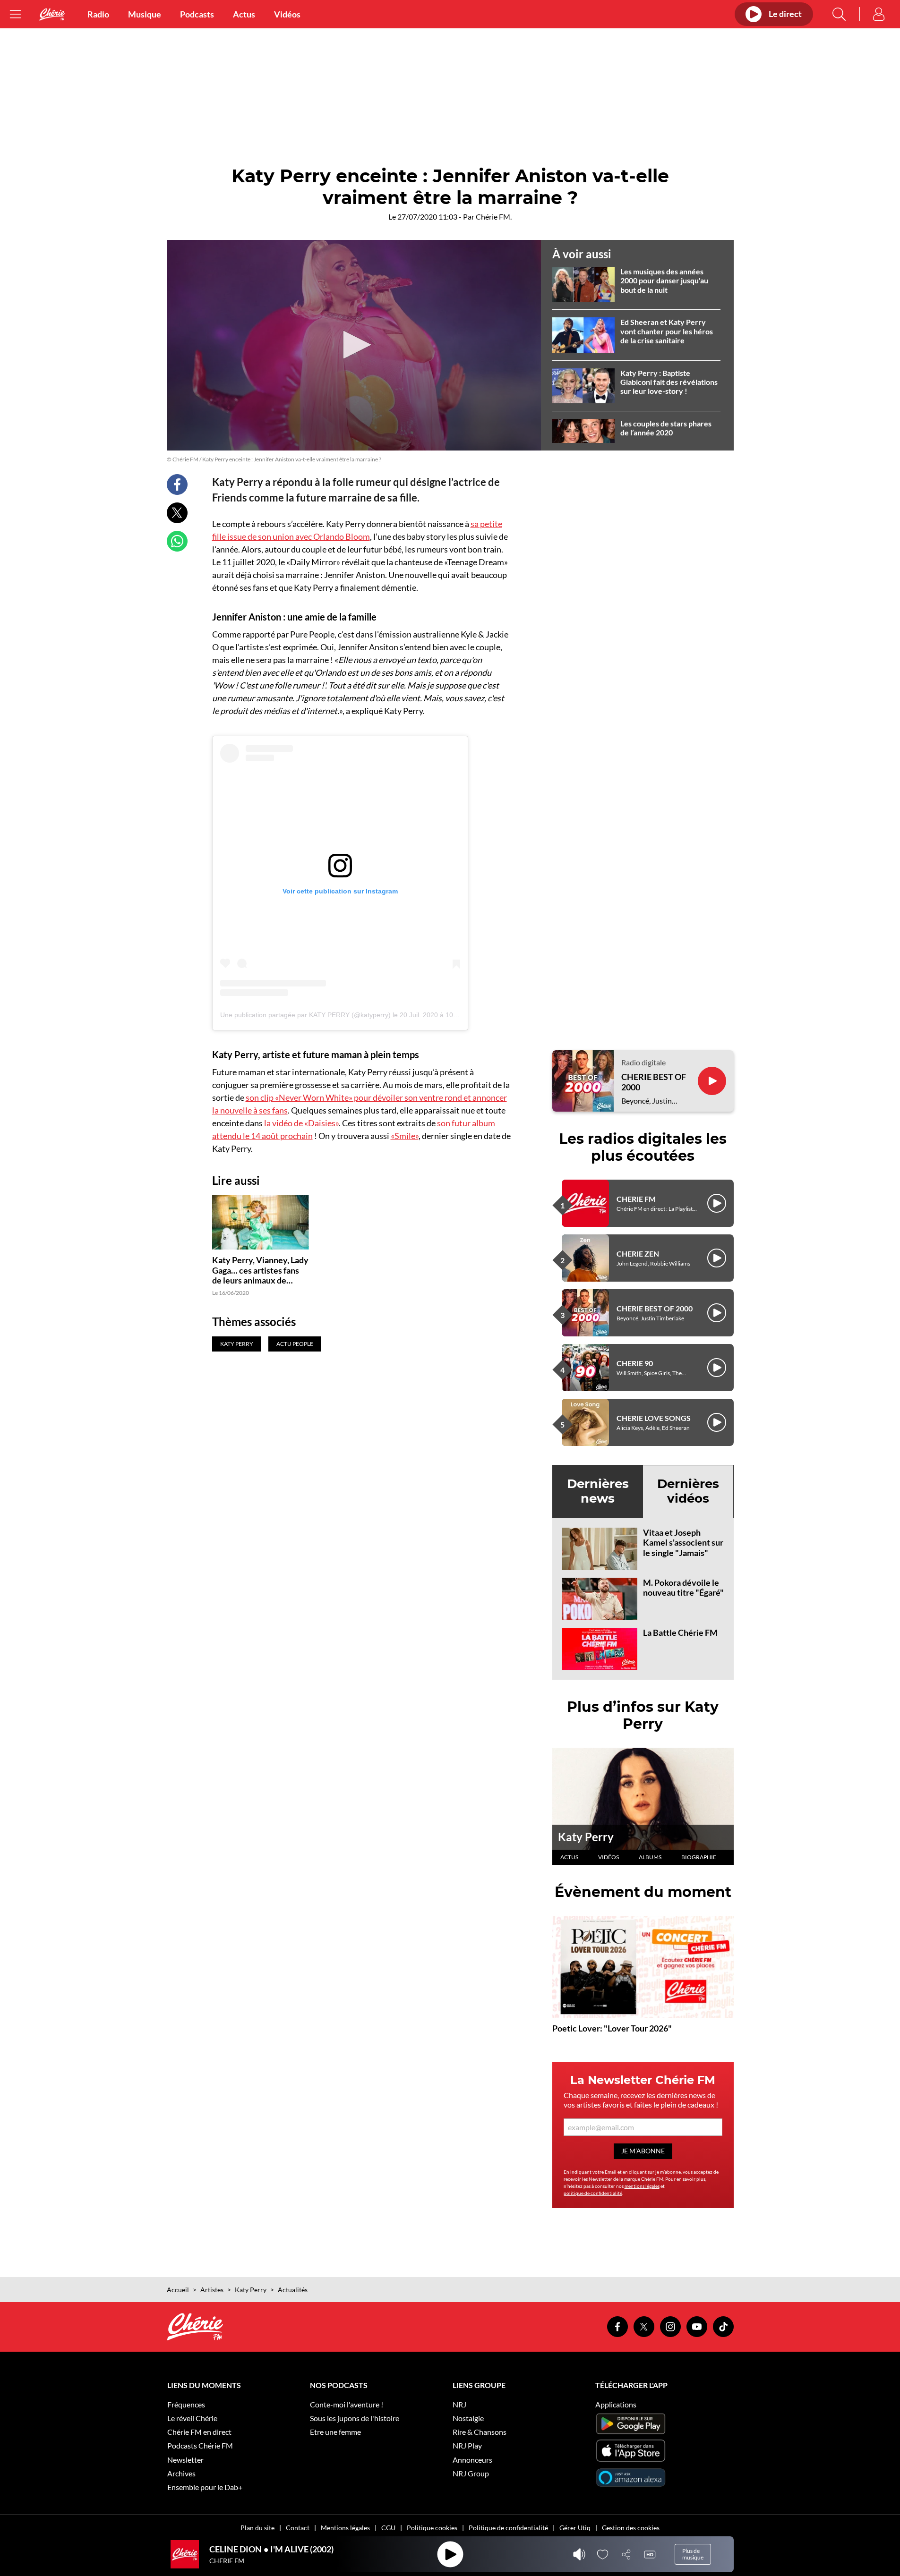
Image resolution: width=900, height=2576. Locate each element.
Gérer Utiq (575, 2528)
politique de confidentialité (593, 2193)
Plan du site (257, 2528)
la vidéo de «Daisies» (301, 1123)
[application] (354, 345)
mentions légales (642, 2186)
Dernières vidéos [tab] (688, 1491)
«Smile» (405, 1136)
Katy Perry (586, 1837)
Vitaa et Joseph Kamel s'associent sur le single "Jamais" (683, 1543)
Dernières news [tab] (598, 1491)
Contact (298, 2528)
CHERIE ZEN (638, 1254)
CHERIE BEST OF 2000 (654, 1082)
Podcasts (197, 14)
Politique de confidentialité (508, 2528)
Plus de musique (693, 2554)
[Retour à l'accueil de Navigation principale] (52, 14)
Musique (145, 14)
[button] (354, 345)
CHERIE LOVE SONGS (654, 1418)
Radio (98, 14)
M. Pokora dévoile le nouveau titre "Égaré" (683, 1588)
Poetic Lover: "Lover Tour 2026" (612, 2028)
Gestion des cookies (631, 2528)
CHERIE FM (636, 1199)
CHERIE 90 (635, 1363)
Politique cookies (432, 2528)
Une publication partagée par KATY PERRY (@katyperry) (305, 1015)
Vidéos (287, 14)
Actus (244, 14)
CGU (388, 2528)
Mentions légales (345, 2528)
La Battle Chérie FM (680, 1632)
